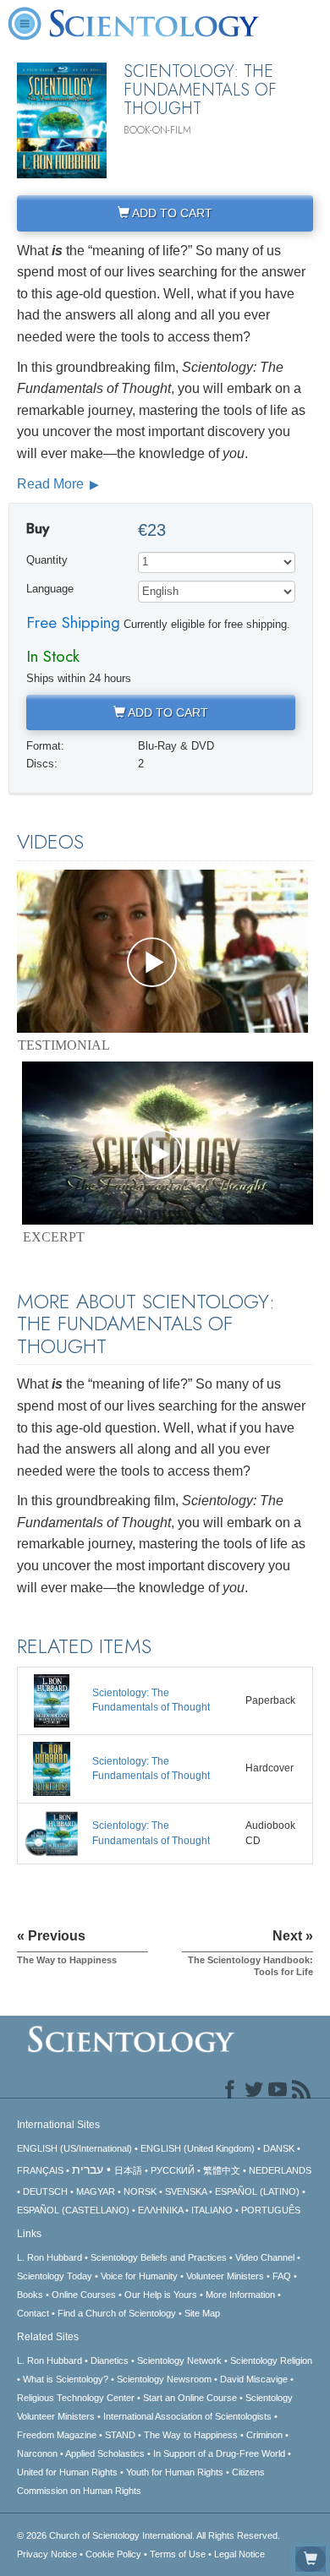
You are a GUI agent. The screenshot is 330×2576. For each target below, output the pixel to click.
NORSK (140, 2191)
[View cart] (311, 2559)
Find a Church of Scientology (117, 2313)
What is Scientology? (66, 2379)
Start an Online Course (190, 2398)
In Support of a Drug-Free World (219, 2453)
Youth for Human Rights (175, 2472)
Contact (33, 2313)
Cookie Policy (113, 2554)
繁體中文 (222, 2170)
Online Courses (84, 2295)
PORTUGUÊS (271, 2210)
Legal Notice (239, 2554)
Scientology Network (179, 2360)
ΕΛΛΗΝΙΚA (160, 2210)
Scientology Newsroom (164, 2379)
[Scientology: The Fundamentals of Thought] (52, 1700)
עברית (88, 2169)
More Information (240, 2295)
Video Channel (265, 2257)
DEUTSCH (45, 2191)
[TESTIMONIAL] (162, 951)
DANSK (279, 2148)
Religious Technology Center (76, 2398)
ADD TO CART (171, 213)
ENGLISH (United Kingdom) (198, 2148)
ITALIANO (212, 2210)
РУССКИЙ (173, 2170)
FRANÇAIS (40, 2170)
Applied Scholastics (105, 2453)
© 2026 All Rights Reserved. (148, 2535)
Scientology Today (55, 2276)
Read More (52, 484)
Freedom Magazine (57, 2435)
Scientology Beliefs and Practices (159, 2257)
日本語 (128, 2170)
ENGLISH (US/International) (74, 2148)
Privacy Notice (47, 2554)
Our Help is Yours (161, 2295)
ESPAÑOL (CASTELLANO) (73, 2210)
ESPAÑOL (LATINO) (257, 2191)
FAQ (282, 2276)
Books (30, 2295)
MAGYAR (96, 2191)
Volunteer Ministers (225, 2276)
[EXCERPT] (168, 1143)
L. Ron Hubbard (49, 2257)
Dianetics (110, 2360)
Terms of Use (178, 2554)
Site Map (202, 2313)
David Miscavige (254, 2379)
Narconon (37, 2453)
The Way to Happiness (191, 2435)
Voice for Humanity (139, 2276)
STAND (120, 2435)
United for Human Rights (67, 2472)
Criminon (264, 2435)
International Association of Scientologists (187, 2416)
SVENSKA (186, 2191)
